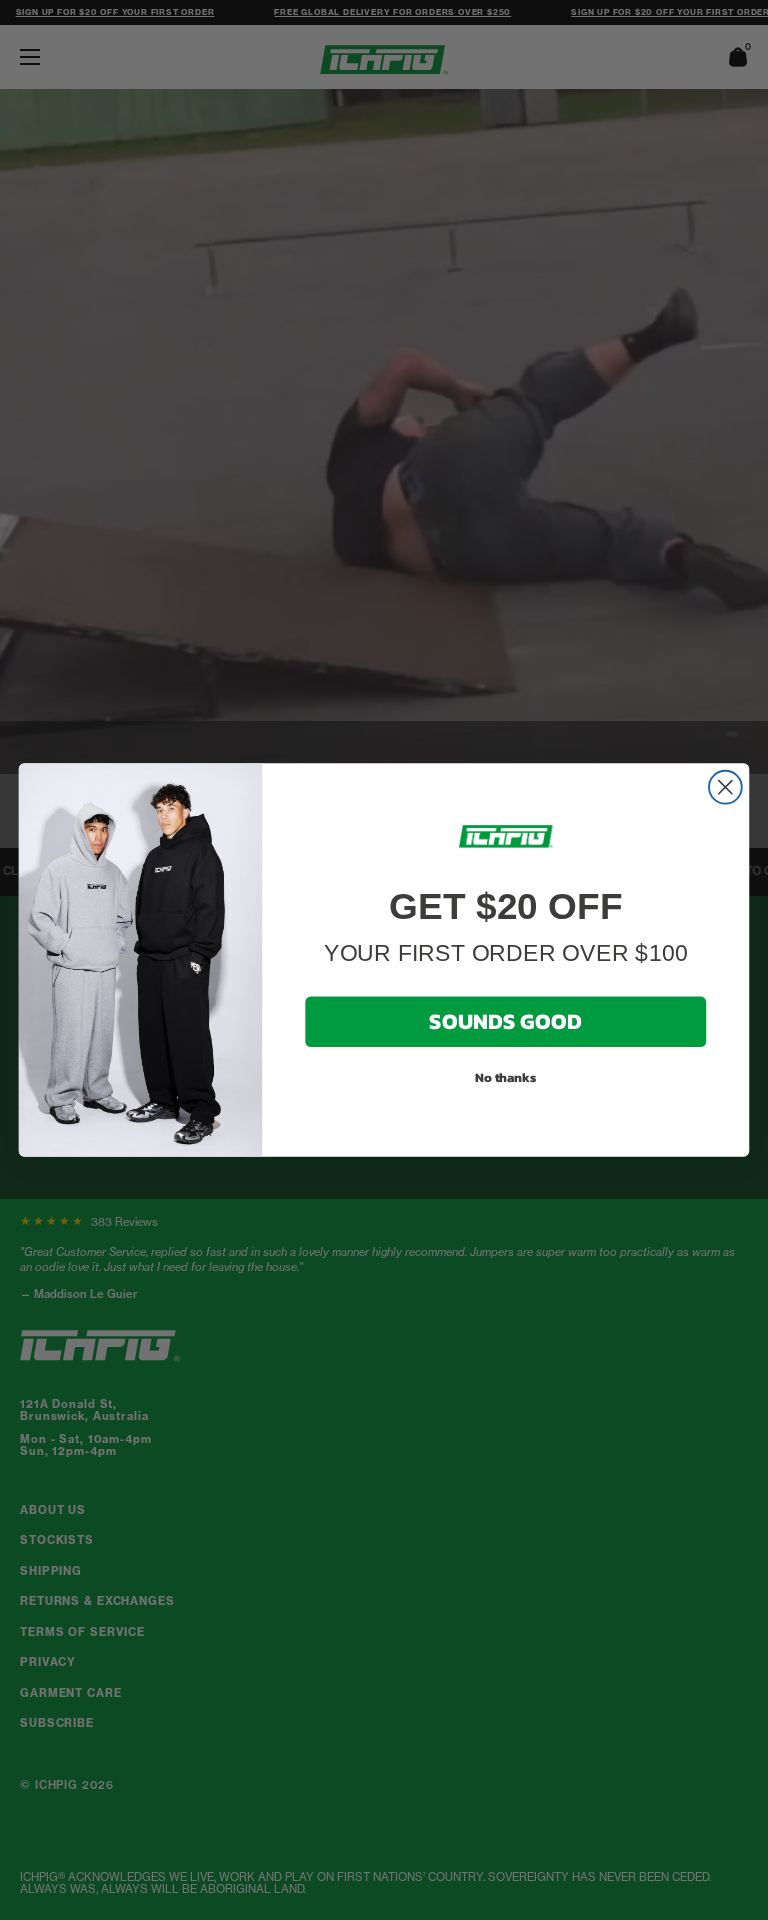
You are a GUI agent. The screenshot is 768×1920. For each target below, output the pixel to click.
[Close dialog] (725, 787)
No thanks (506, 1077)
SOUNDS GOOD (505, 1021)
